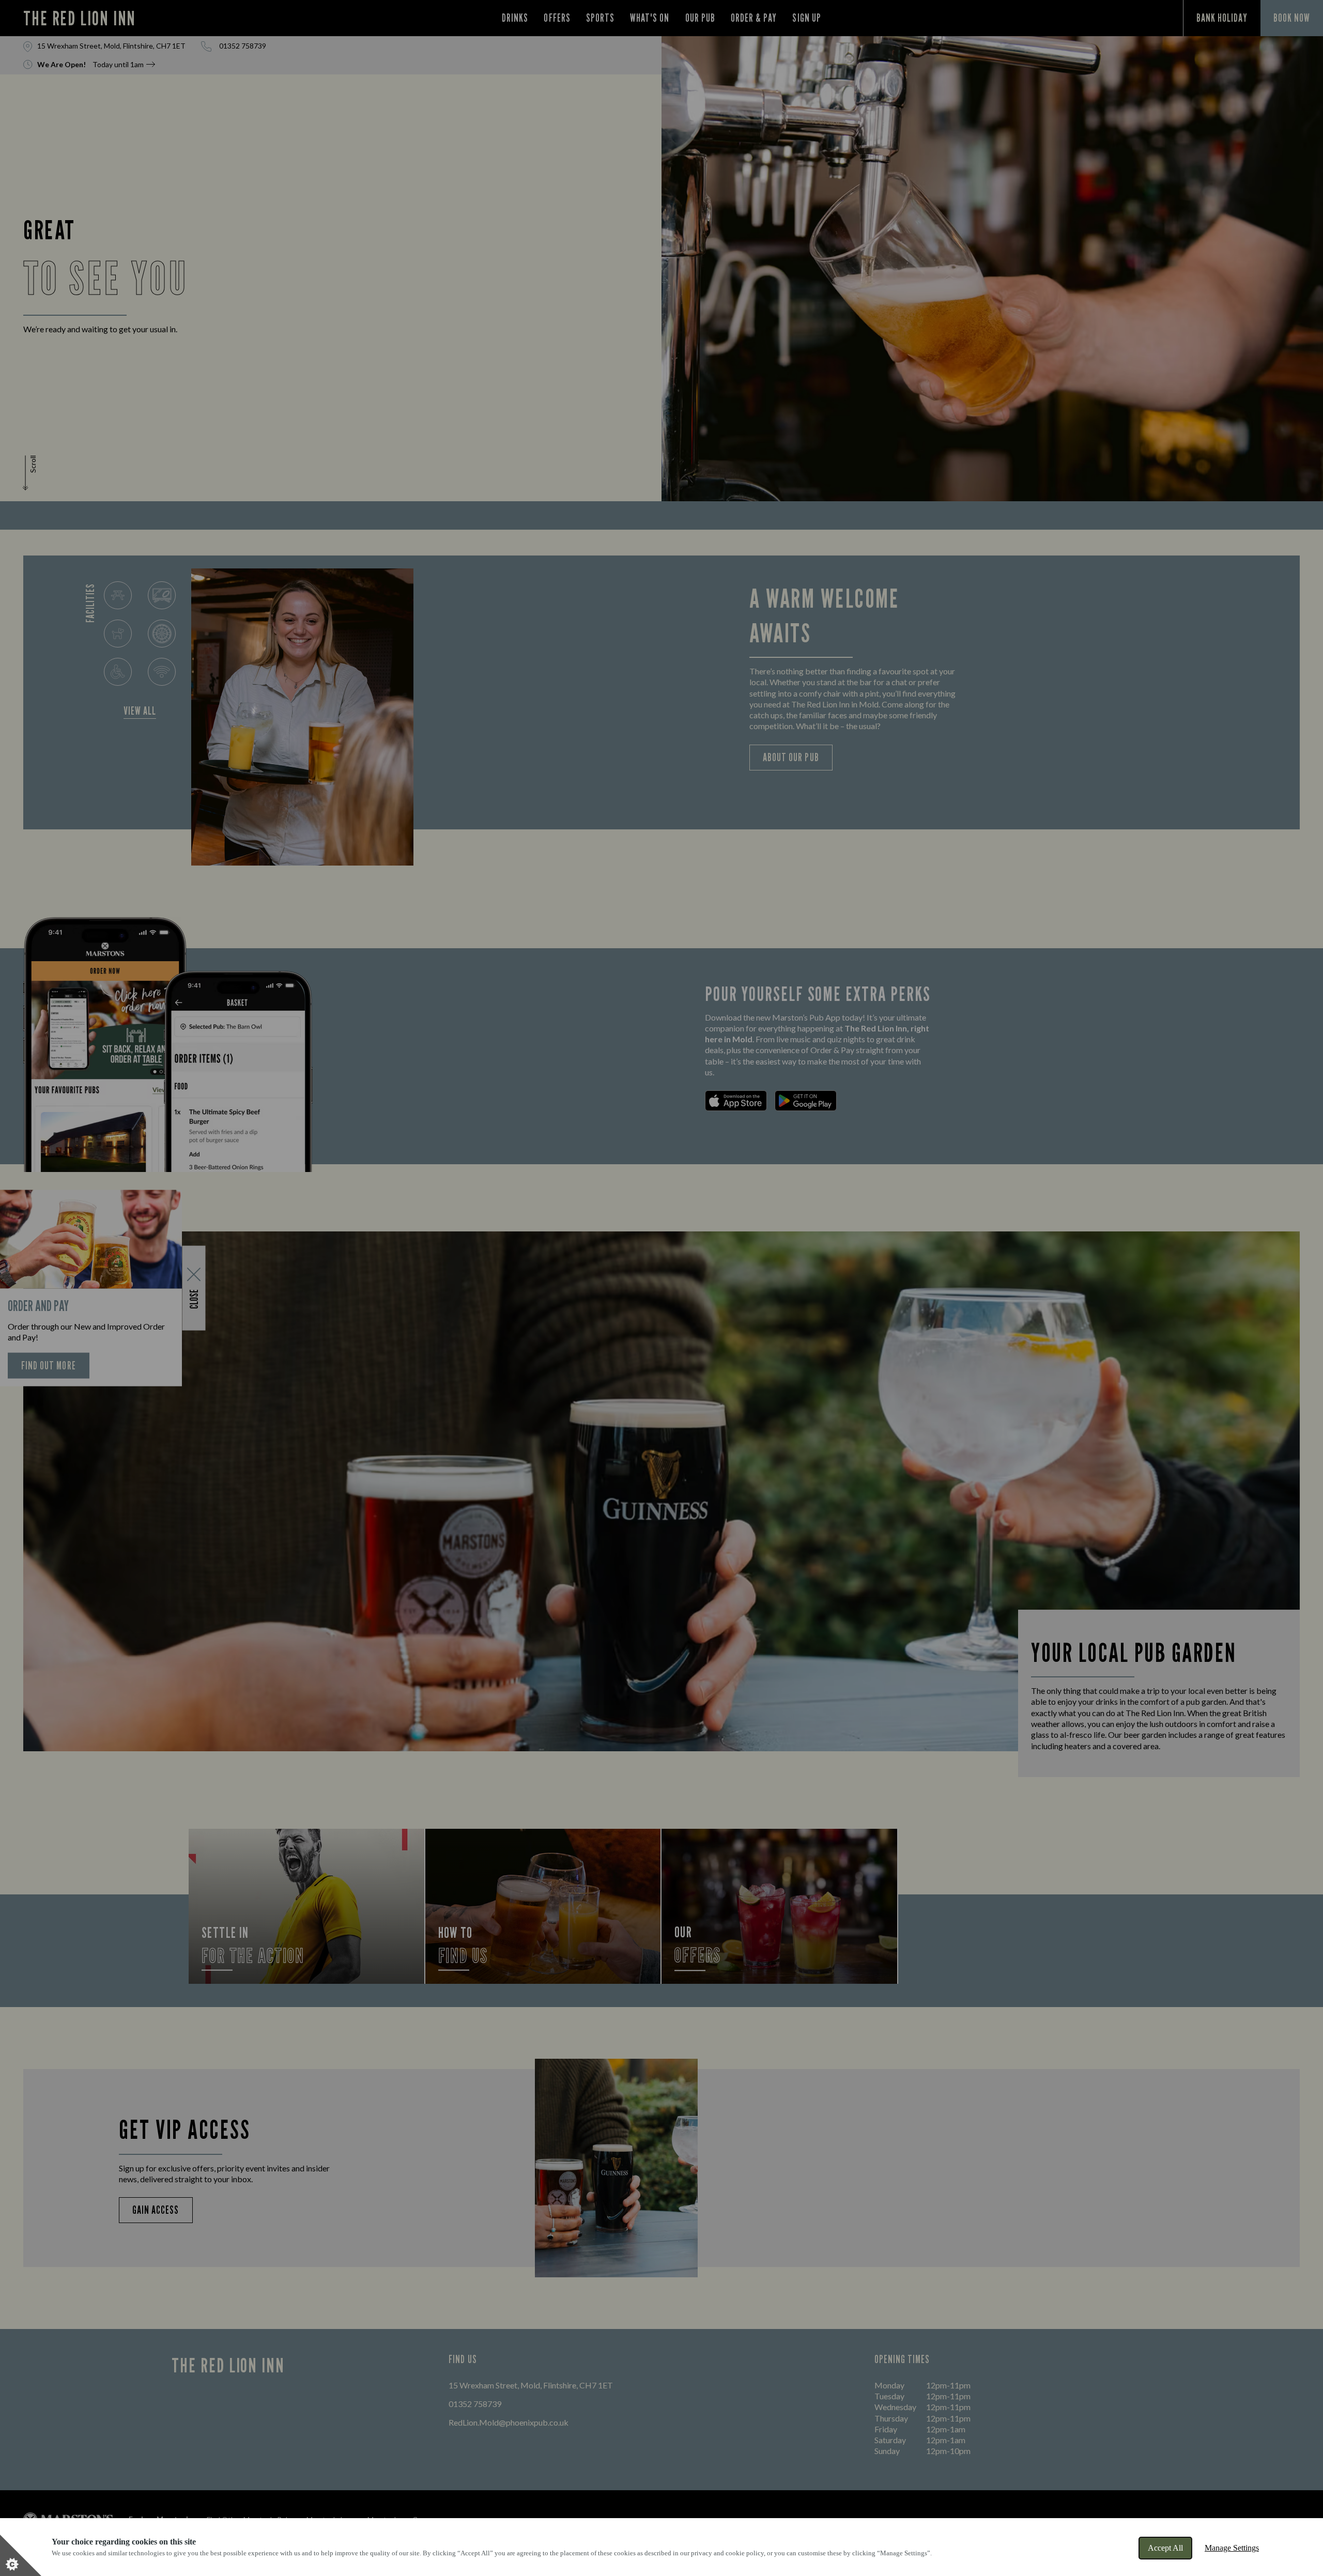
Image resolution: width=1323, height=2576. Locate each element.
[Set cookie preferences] (21, 2555)
